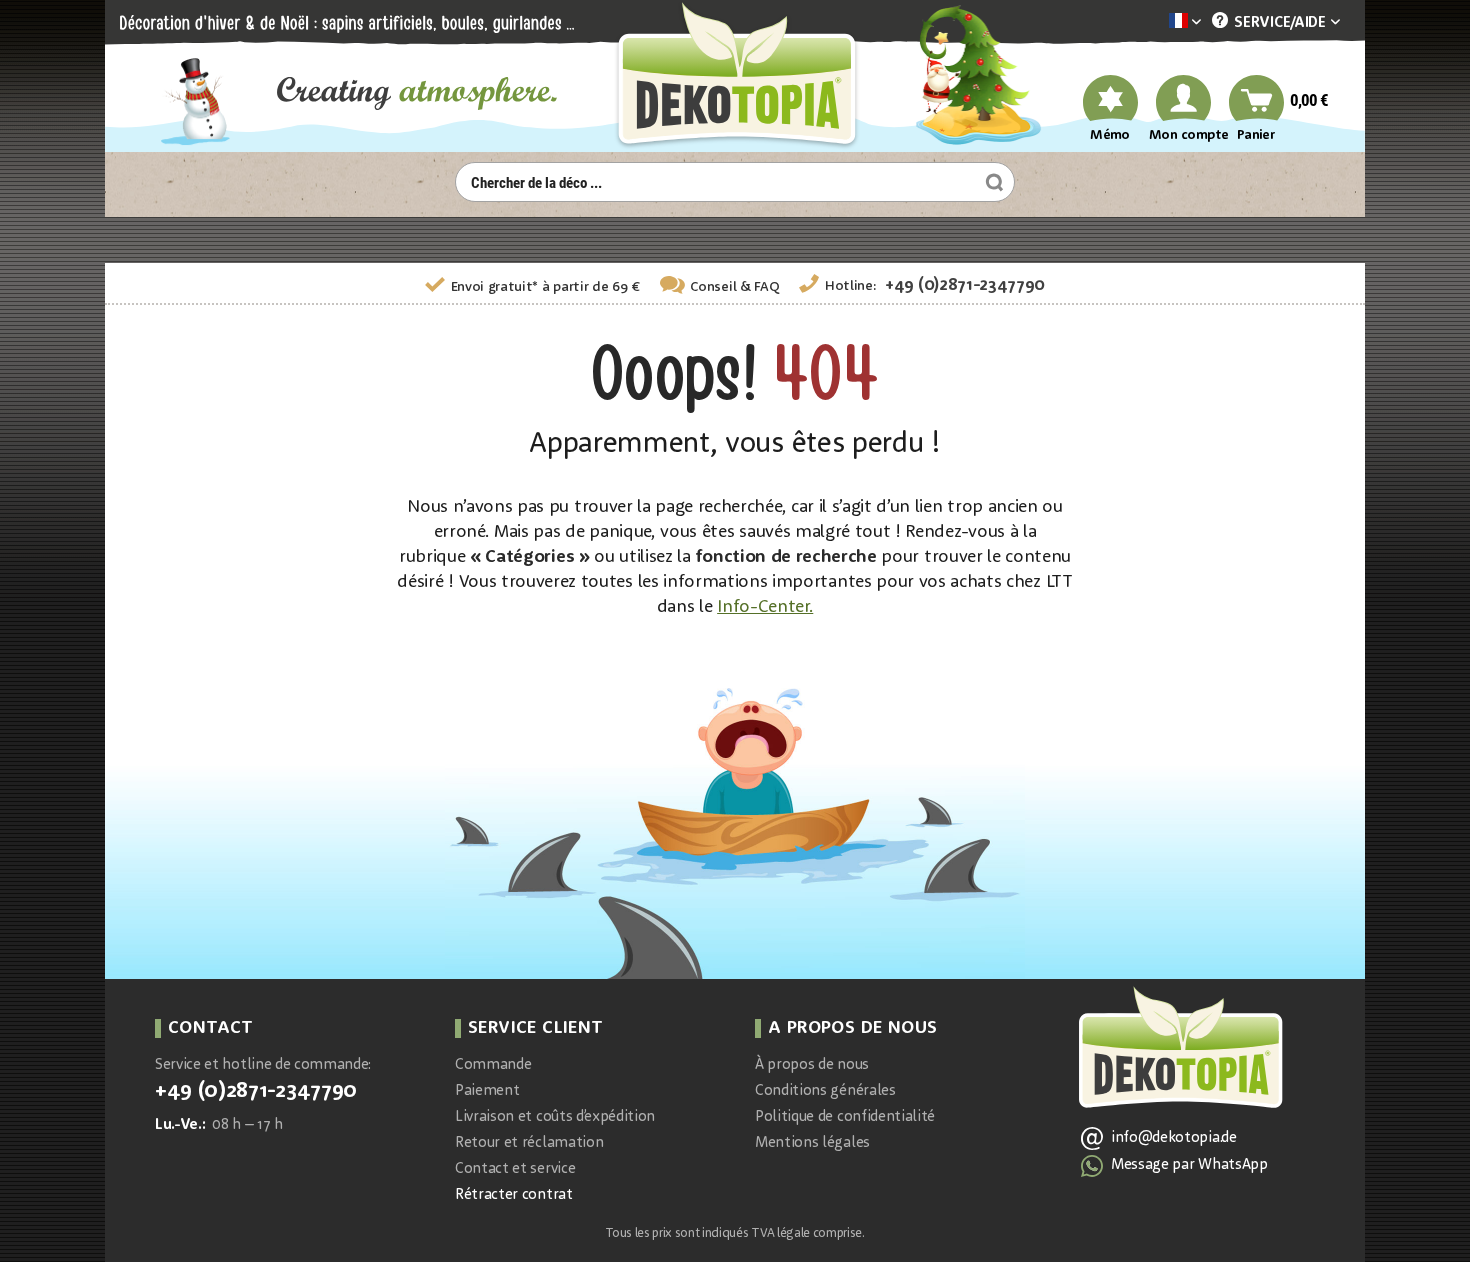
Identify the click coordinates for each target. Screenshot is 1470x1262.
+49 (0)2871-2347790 (965, 285)
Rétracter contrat (514, 1195)
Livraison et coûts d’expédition (555, 1117)
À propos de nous (812, 1065)
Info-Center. (765, 607)
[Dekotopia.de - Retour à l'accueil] (735, 76)
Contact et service (515, 1169)
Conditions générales (825, 1091)
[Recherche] (992, 182)
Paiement (487, 1091)
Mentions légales (812, 1143)
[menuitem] (1155, 22)
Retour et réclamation (529, 1143)
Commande (493, 1065)
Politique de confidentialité (845, 1117)
